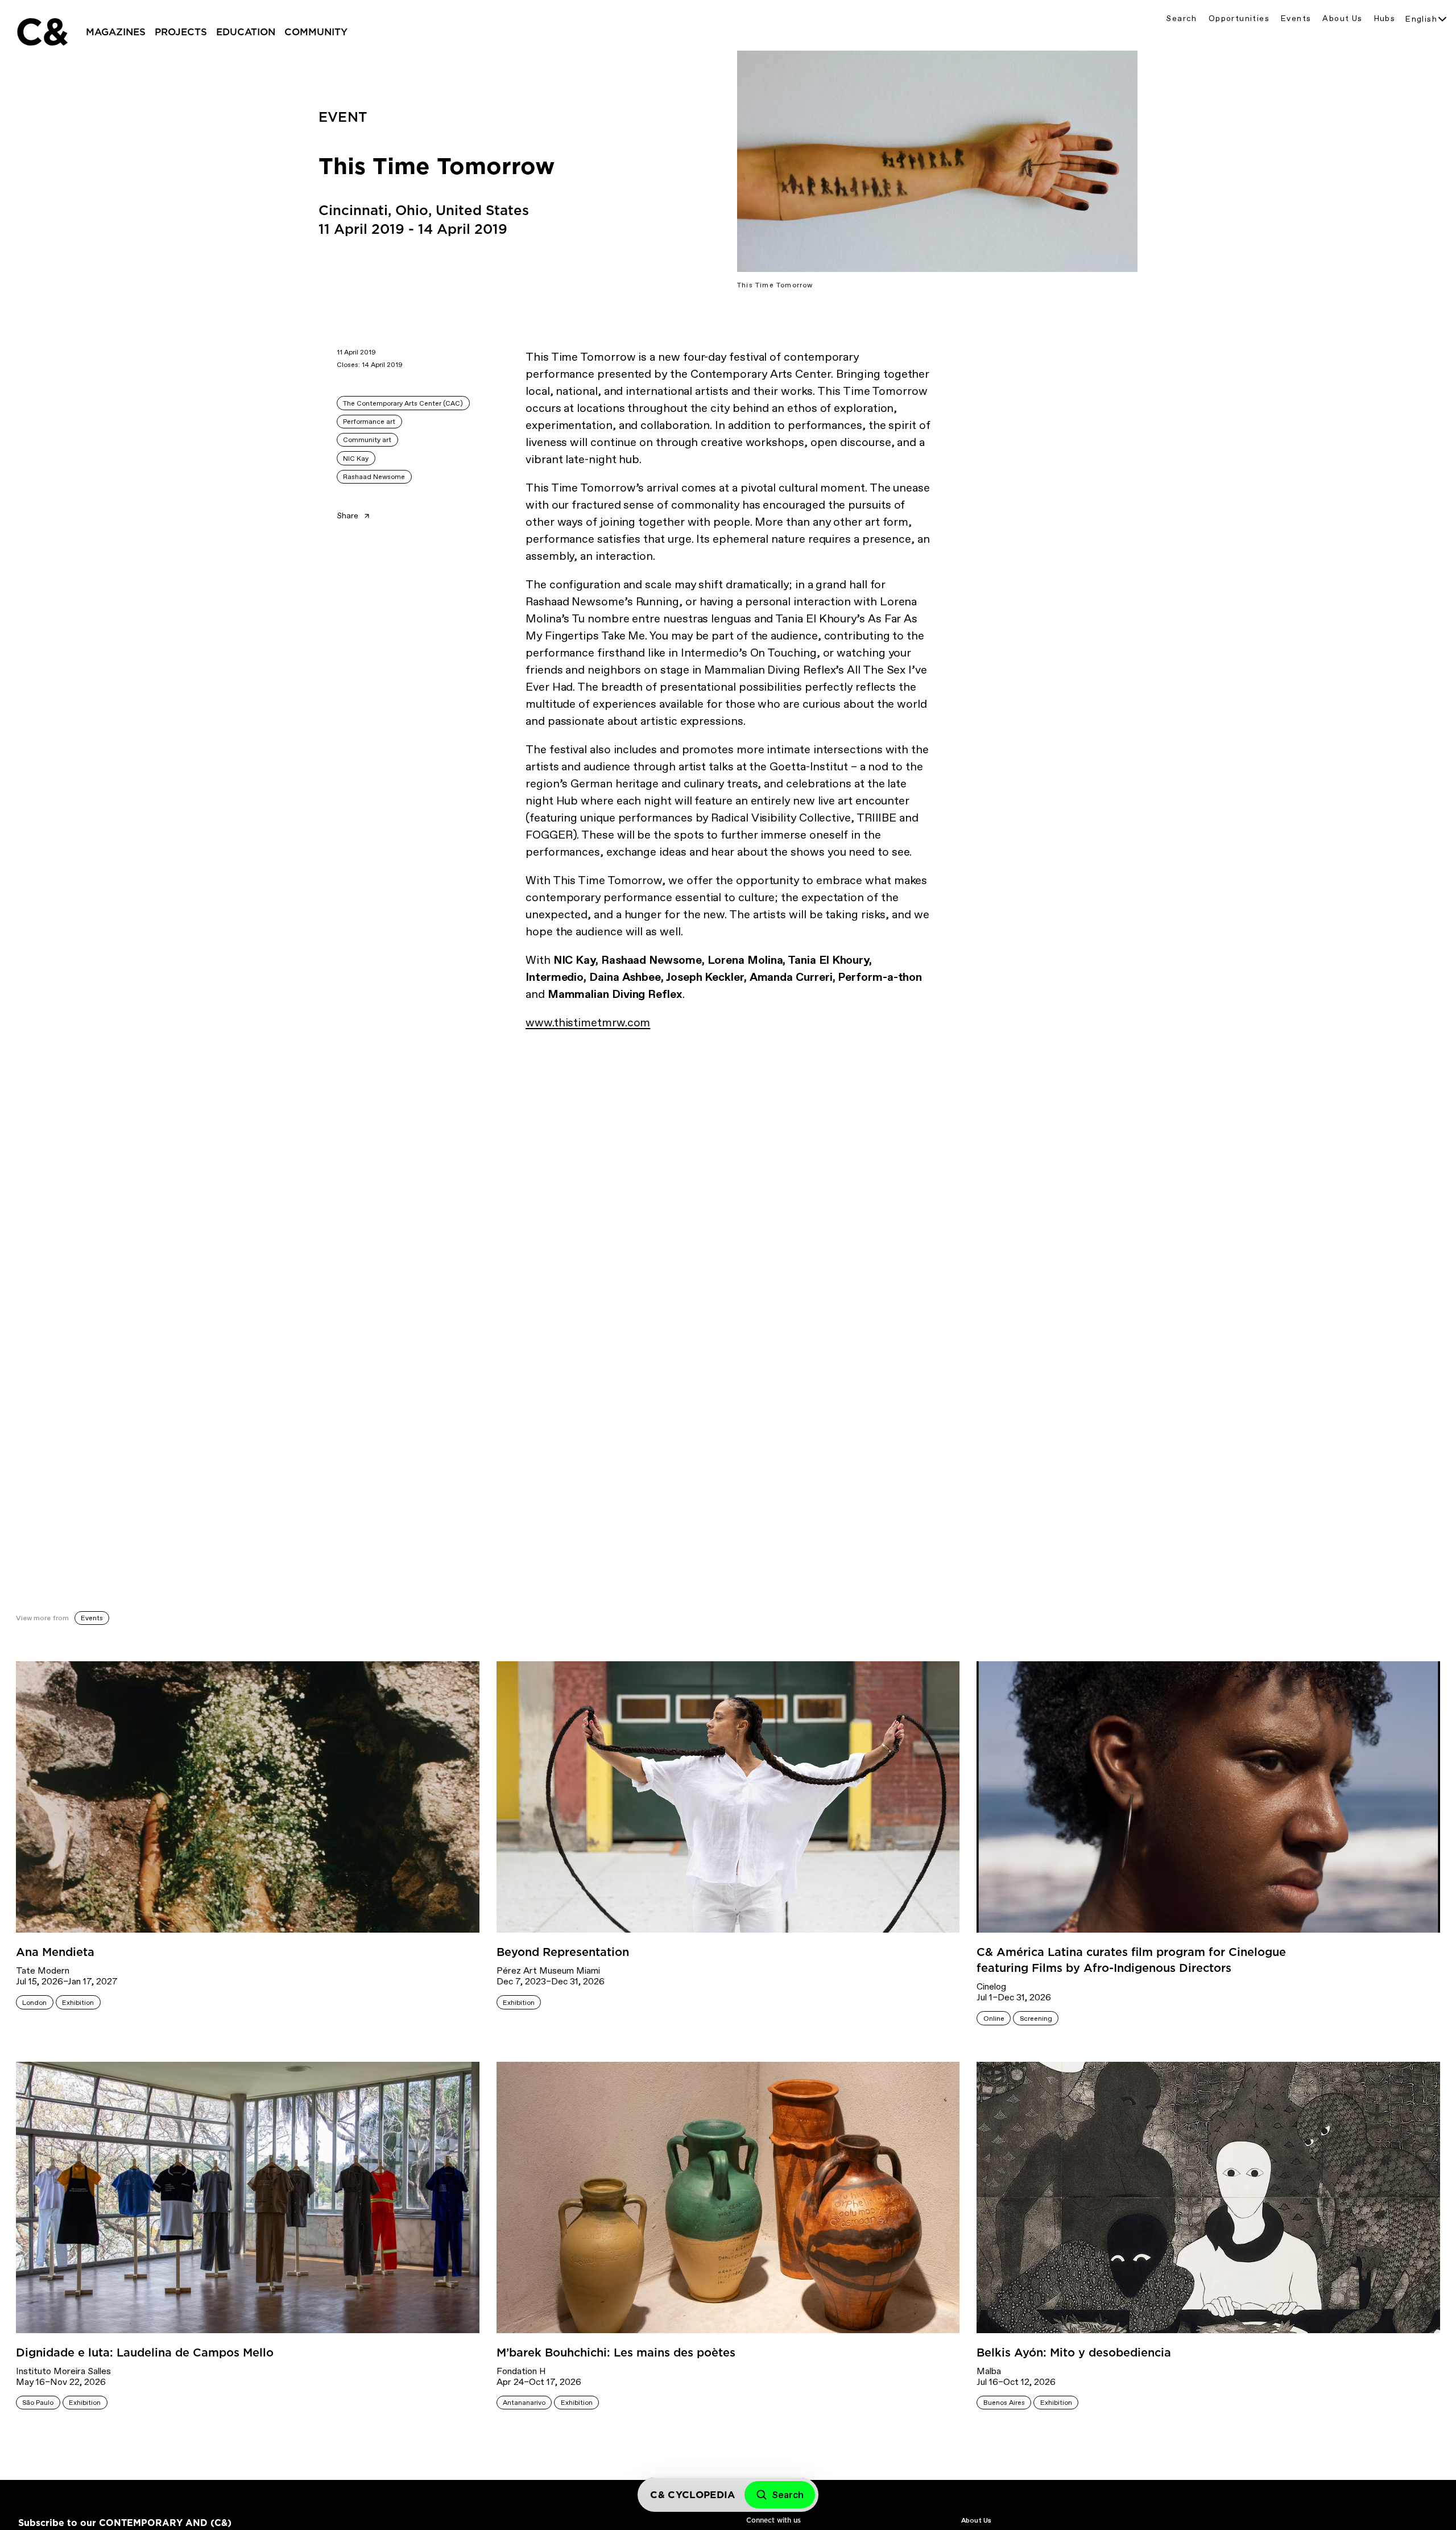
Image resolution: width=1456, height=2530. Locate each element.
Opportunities (1239, 18)
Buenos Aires (1004, 2403)
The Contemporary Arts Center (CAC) (403, 403)
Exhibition (78, 2003)
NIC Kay (356, 459)
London (34, 2003)
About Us (1342, 18)
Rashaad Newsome (374, 477)
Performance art (369, 422)
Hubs (1385, 18)
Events (1296, 18)
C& (42, 32)
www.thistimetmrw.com (588, 1022)
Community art (367, 440)
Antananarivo (524, 2403)
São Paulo (38, 2403)
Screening (1036, 2019)
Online (994, 2019)
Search (1181, 18)
